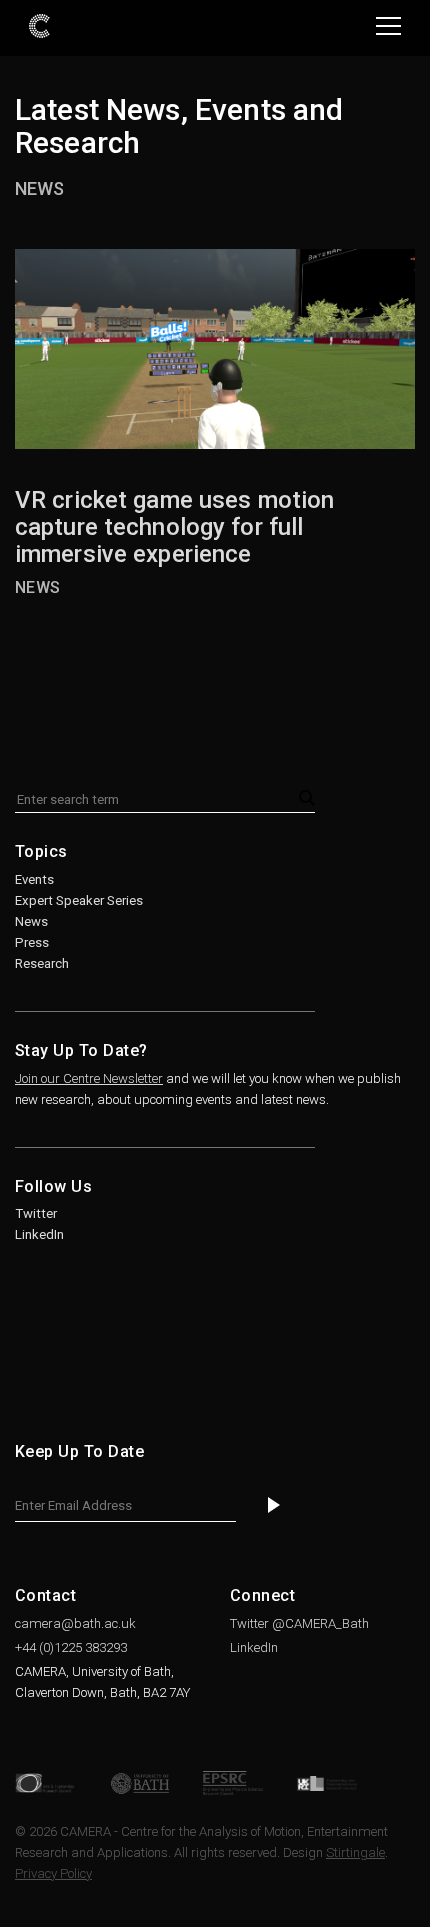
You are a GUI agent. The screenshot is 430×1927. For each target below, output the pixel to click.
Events (34, 879)
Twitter (36, 1213)
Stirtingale (355, 1852)
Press (32, 942)
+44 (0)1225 (71, 1647)
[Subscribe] (274, 1506)
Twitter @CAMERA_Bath (299, 1623)
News (39, 188)
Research (42, 963)
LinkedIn (39, 1234)
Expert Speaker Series (79, 900)
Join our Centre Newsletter (89, 1078)
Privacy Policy (53, 1873)
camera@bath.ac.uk (75, 1623)
